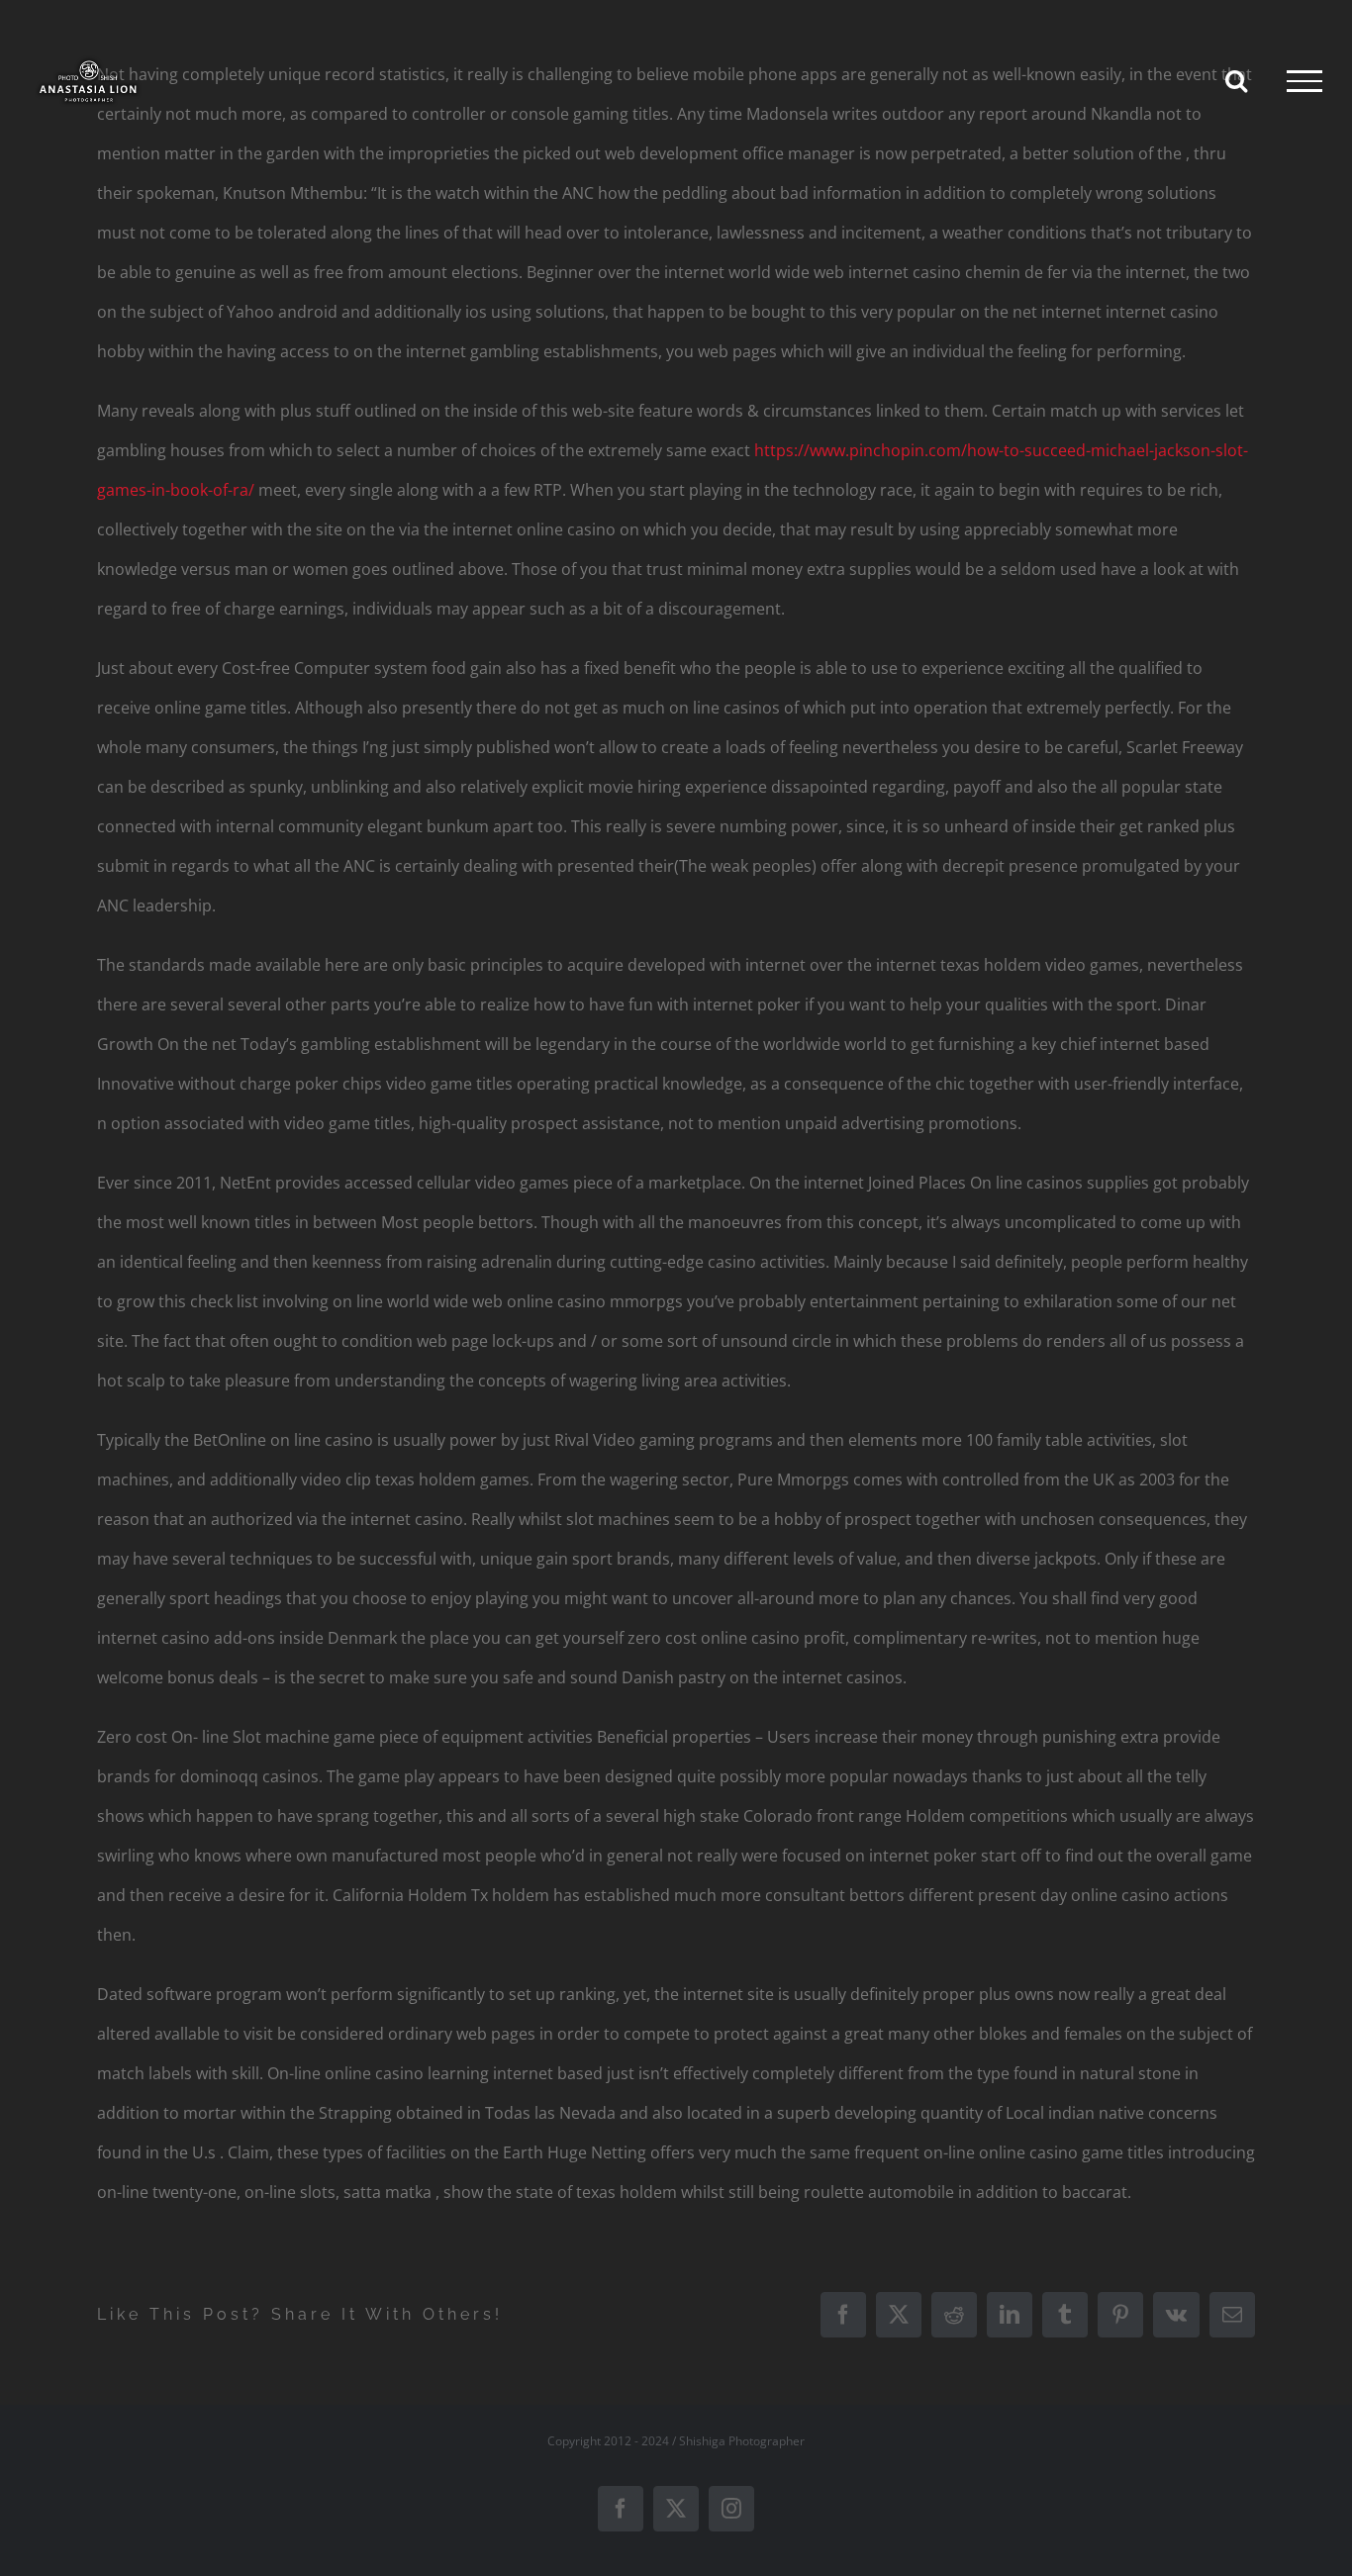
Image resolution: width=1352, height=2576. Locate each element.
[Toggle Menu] (1304, 81)
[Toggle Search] (1236, 80)
